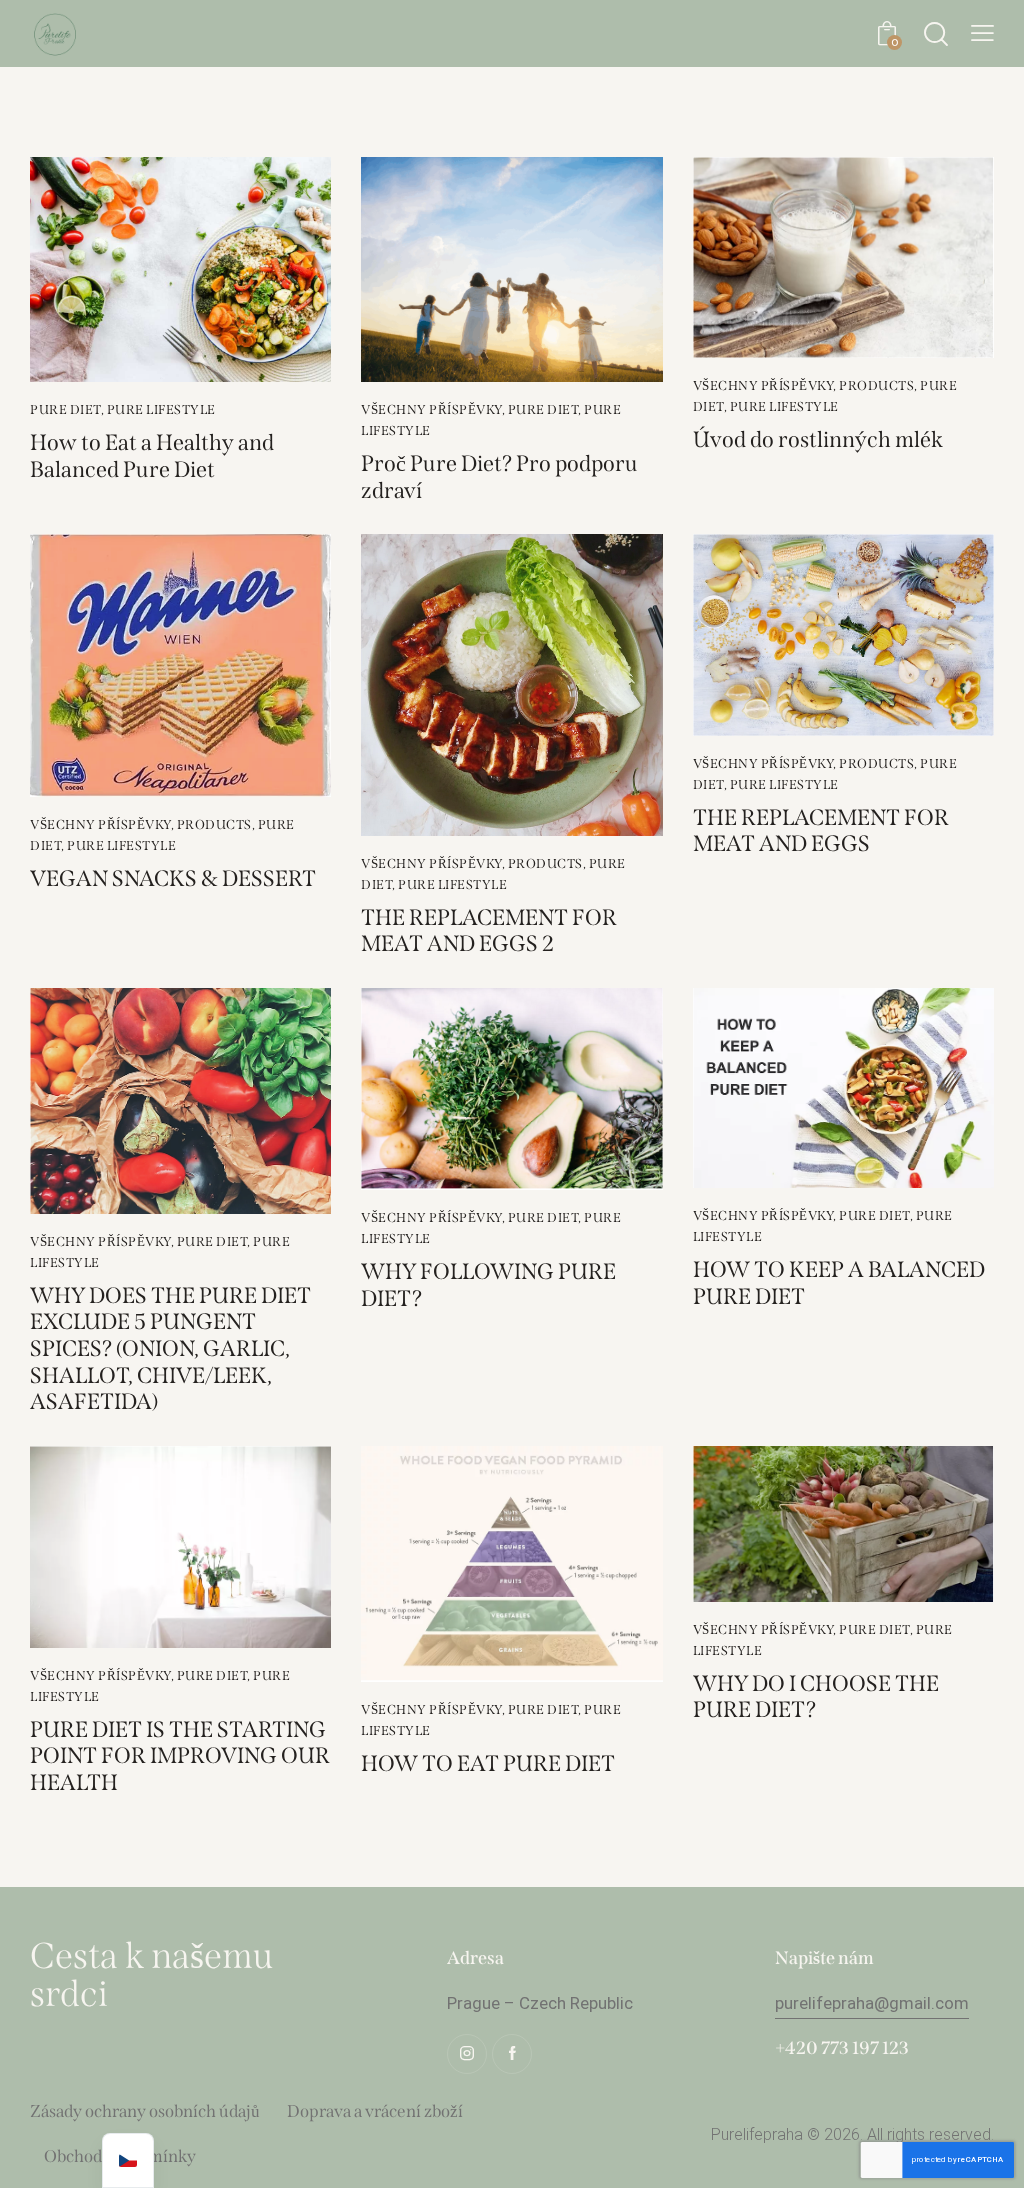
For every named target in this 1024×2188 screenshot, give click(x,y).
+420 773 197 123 (842, 2048)
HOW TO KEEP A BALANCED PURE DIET (839, 1283)
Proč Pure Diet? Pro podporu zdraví (499, 477)
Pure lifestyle (161, 409)
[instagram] (467, 2054)
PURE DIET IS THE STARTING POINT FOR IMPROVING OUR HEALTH (180, 1756)
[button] (982, 33)
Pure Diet (65, 409)
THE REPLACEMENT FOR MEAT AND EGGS (821, 831)
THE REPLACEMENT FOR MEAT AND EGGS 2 (489, 931)
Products (876, 385)
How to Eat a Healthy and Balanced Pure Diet (152, 456)
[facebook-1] (512, 2054)
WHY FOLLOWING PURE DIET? (488, 1285)
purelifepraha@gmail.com (872, 2003)
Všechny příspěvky (431, 409)
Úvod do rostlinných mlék (818, 440)
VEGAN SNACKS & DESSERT (173, 879)
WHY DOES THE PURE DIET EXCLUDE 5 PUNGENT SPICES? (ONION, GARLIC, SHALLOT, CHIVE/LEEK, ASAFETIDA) (170, 1349)
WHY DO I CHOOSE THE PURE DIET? (816, 1697)
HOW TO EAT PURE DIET (488, 1764)
